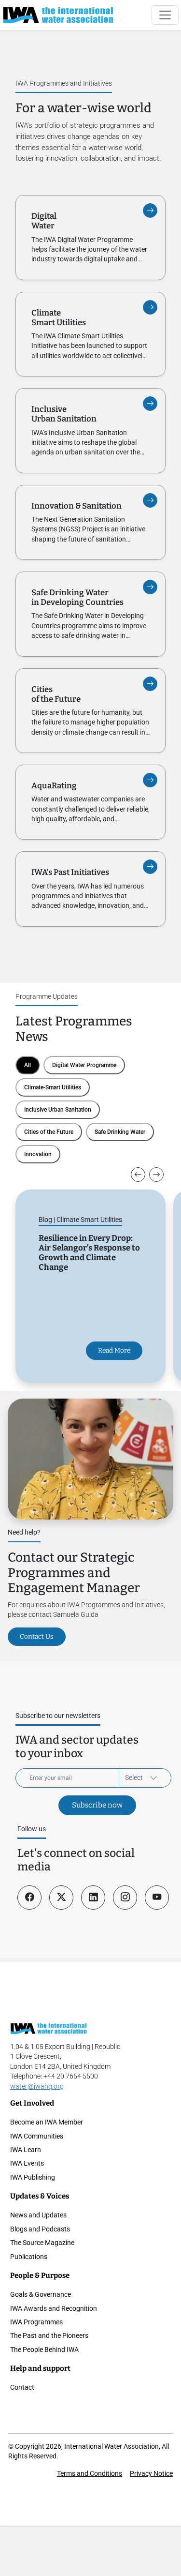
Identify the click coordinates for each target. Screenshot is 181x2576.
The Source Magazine (42, 2243)
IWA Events (27, 2163)
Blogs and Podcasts (40, 2229)
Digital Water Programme (84, 1065)
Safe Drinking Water (120, 1132)
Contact (22, 2387)
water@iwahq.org (37, 2086)
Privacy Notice (151, 2473)
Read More (114, 1350)
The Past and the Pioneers (49, 2335)
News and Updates (38, 2215)
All (28, 1065)
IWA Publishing (33, 2177)
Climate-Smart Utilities (53, 1087)
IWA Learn (26, 2150)
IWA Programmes (36, 2322)
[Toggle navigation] (165, 15)
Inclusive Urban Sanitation (58, 1110)
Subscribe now (97, 1805)
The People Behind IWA (44, 2350)
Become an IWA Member (47, 2122)
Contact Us (37, 1636)
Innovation (38, 1154)
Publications (29, 2257)
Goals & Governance (41, 2294)
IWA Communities (37, 2136)
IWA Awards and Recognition (54, 2308)
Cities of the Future (49, 1132)
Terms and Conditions (90, 2473)
